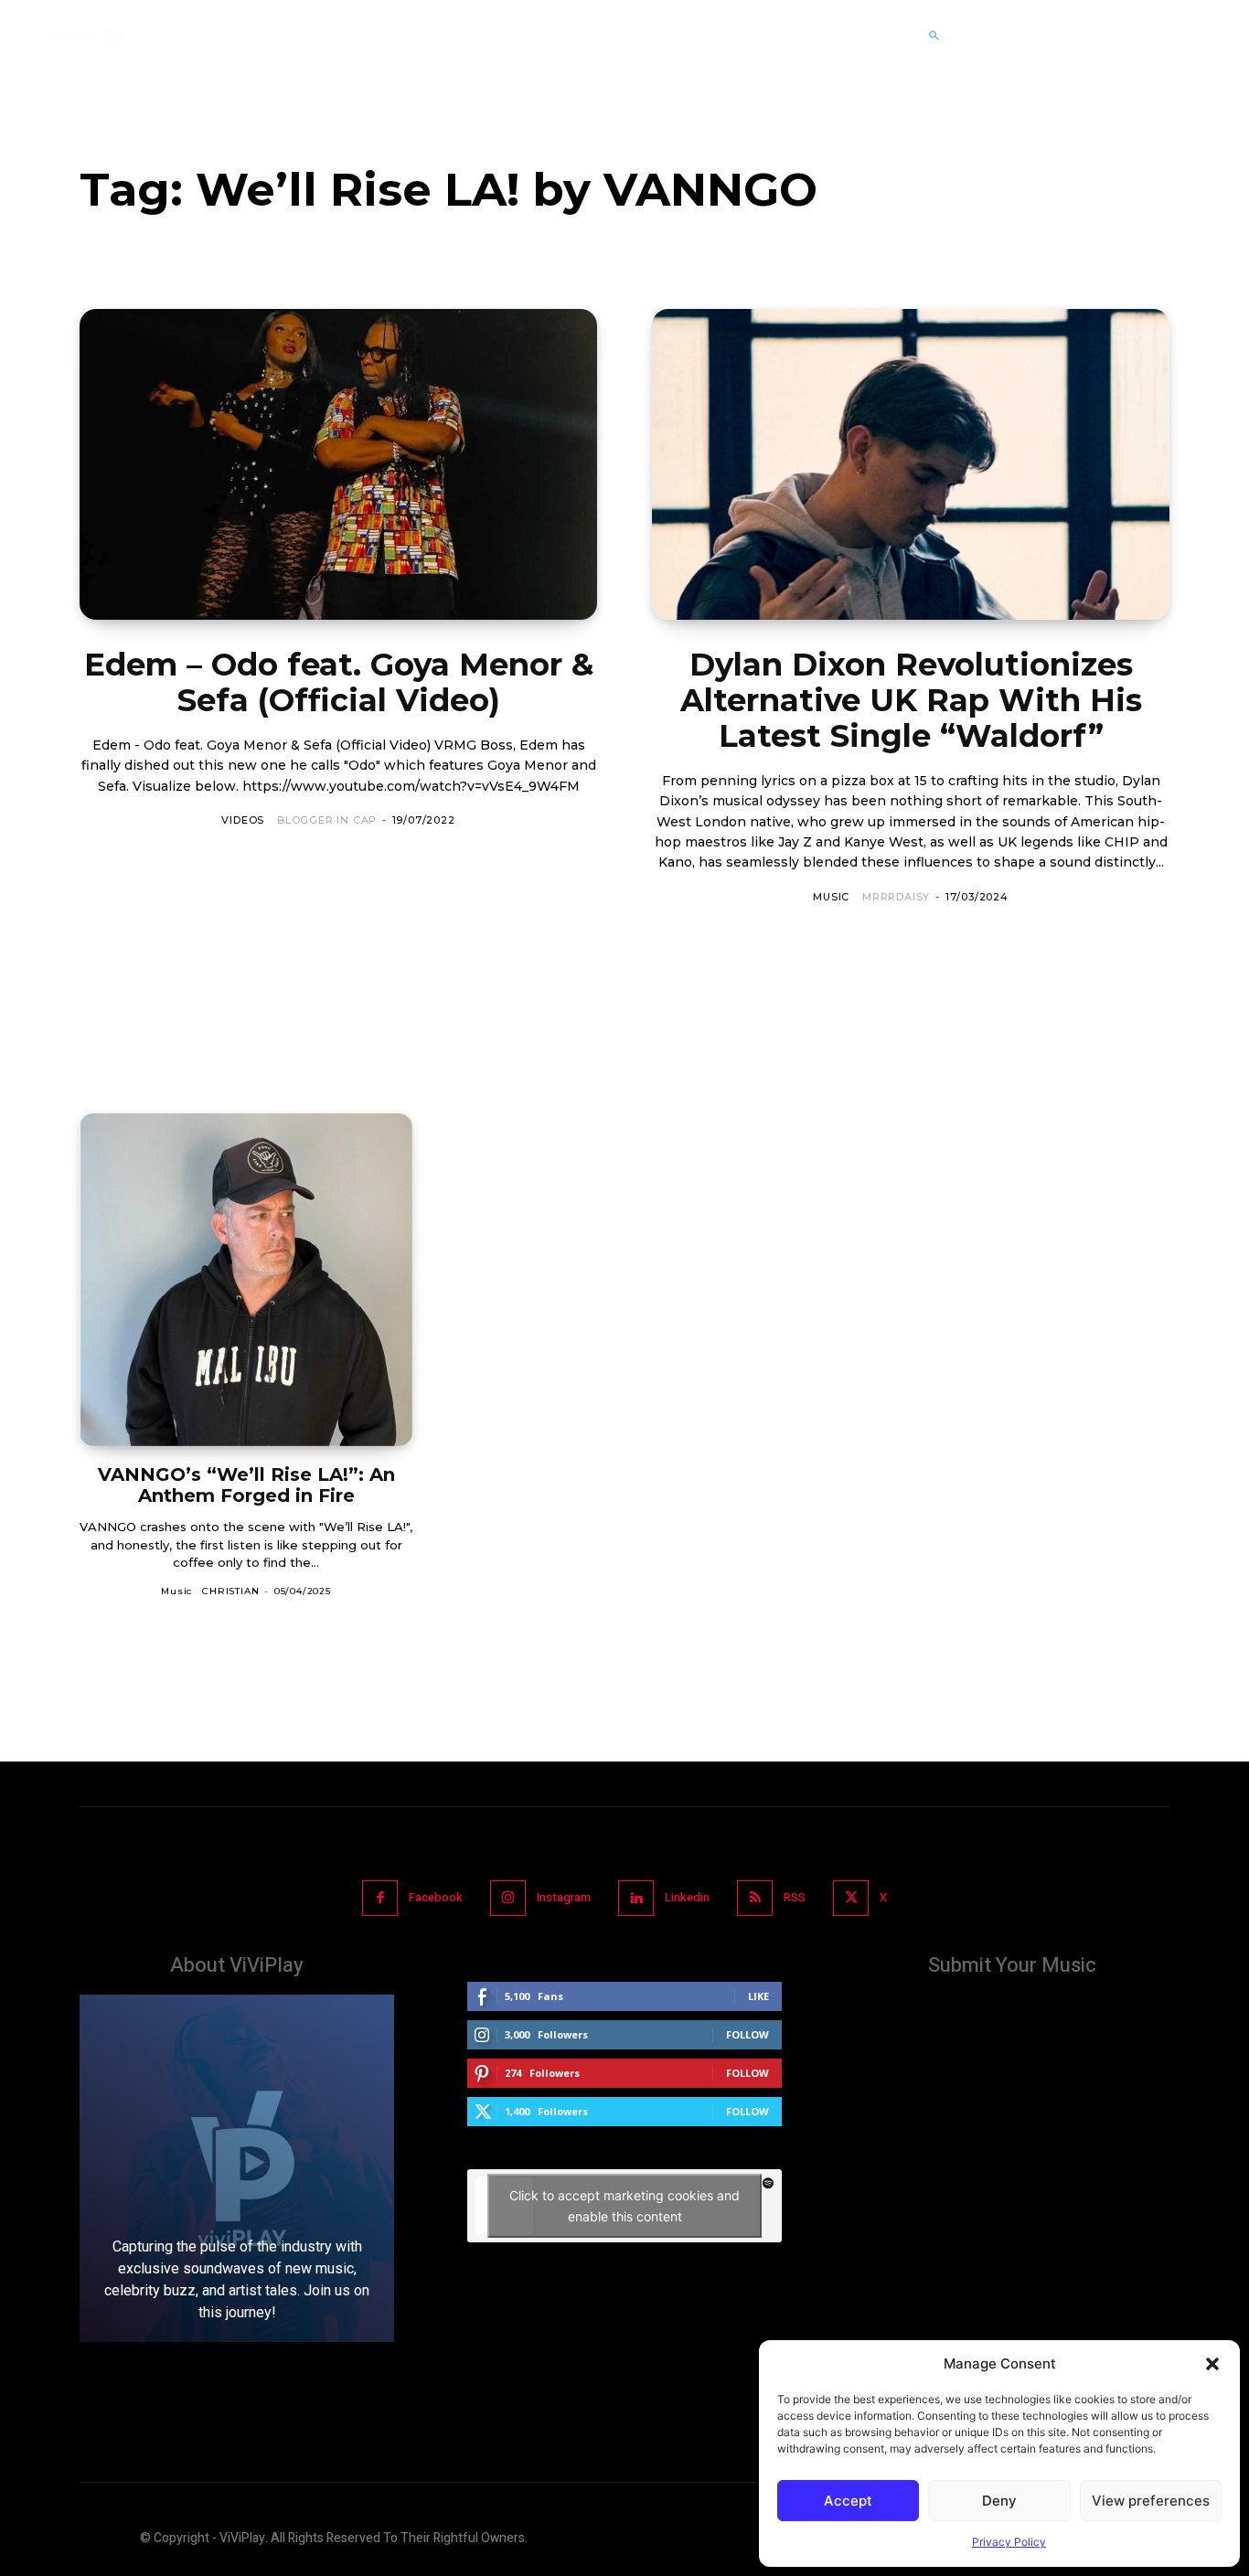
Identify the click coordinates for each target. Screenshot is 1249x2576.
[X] (851, 1898)
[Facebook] (380, 1898)
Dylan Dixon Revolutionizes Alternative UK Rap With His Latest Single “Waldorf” (911, 700)
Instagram (564, 1897)
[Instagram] (508, 1898)
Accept (848, 2501)
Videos (243, 820)
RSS (795, 1897)
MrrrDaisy (896, 897)
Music (831, 897)
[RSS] (755, 1898)
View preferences (1151, 2501)
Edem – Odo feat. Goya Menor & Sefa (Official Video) (339, 682)
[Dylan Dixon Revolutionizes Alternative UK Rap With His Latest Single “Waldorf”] (911, 464)
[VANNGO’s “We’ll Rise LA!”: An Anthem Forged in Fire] (246, 1280)
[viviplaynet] (86, 36)
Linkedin (687, 1897)
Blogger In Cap (327, 820)
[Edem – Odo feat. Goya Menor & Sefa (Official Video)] (338, 464)
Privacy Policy (1009, 2542)
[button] (1212, 2364)
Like (758, 1996)
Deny (999, 2501)
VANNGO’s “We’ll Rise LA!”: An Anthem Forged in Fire (246, 1485)
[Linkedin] (636, 1898)
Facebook (436, 1897)
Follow (747, 2034)
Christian (230, 1591)
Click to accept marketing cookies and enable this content (624, 2206)
